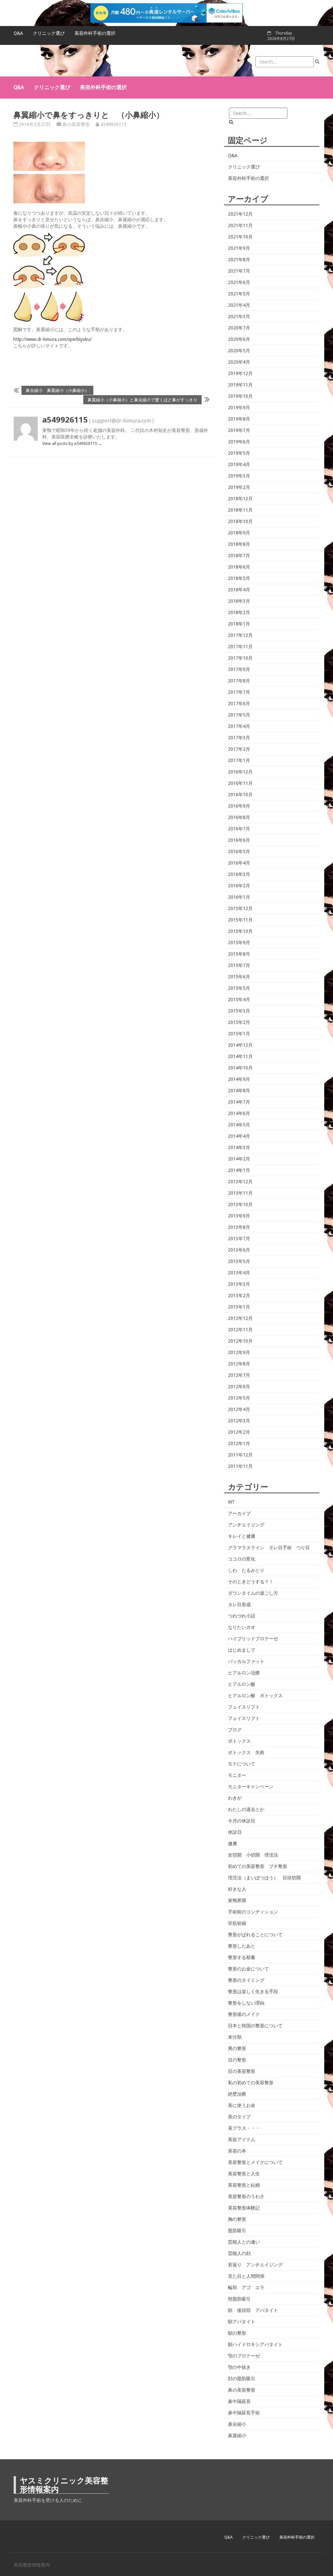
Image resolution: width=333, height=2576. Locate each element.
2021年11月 (240, 225)
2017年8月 (239, 681)
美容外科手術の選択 (95, 33)
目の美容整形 (242, 2071)
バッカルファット (246, 1661)
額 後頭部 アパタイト (253, 2310)
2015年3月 (239, 1011)
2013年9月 (239, 1216)
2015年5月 (239, 988)
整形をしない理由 (246, 2003)
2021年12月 (240, 214)
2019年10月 (240, 396)
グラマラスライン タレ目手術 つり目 (269, 1548)
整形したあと (242, 1946)
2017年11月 (240, 647)
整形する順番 (242, 1957)
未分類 (235, 2037)
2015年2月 (239, 1022)
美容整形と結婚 (244, 2185)
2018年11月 (240, 510)
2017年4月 (239, 726)
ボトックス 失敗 (246, 1752)
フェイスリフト (244, 1707)
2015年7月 (239, 965)
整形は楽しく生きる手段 (253, 1992)
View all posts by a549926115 (72, 443)
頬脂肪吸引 (239, 2299)
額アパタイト (242, 2322)
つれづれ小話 (242, 1616)
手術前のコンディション (253, 1912)
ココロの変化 (242, 1559)
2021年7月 (239, 271)
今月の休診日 (242, 1821)
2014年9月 (239, 1079)
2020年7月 (239, 328)
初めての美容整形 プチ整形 (258, 1866)
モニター (237, 1775)
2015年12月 (240, 908)
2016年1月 (239, 897)
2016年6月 (239, 840)
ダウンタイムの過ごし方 (253, 1593)
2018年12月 (240, 499)
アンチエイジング (246, 1525)
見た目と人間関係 (246, 2276)
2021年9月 (239, 248)
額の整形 (237, 2333)
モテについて (242, 1764)
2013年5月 (239, 1261)
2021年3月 (239, 316)
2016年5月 (239, 852)
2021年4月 (239, 305)
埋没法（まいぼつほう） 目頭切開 (264, 1878)
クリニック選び (49, 33)
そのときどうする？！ (251, 1582)
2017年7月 (239, 692)
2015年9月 (239, 943)
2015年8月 (239, 954)
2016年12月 (240, 772)
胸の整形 (237, 2219)
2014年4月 (239, 1136)
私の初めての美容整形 (251, 2083)
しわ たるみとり (246, 1570)
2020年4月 (239, 362)
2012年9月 (239, 1352)
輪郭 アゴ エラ (246, 2288)
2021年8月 (239, 260)
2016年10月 (240, 795)
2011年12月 (240, 1455)
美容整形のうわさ (246, 2196)
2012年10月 (240, 1341)
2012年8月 (239, 1364)
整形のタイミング (246, 1980)
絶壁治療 (237, 2094)
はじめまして (242, 1650)
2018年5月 (239, 578)
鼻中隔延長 (239, 2401)
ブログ (235, 1730)
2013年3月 (239, 1284)
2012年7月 (239, 1375)
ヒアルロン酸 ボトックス (255, 1696)
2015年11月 (240, 920)
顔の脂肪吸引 (242, 2379)
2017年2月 (239, 749)
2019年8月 (239, 419)
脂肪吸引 (237, 2231)
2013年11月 (240, 1193)
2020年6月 (239, 339)
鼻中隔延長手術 (244, 2413)
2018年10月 (240, 521)
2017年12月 (240, 635)
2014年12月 (240, 1045)
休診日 (235, 1832)
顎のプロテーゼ (244, 2356)
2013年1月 (239, 1307)
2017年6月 (239, 704)
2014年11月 (240, 1056)
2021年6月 (239, 282)
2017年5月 (239, 715)
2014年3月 (239, 1147)
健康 (233, 1844)
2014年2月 (239, 1159)
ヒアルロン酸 (242, 1684)
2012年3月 (239, 1421)
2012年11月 (240, 1330)
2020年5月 (239, 351)
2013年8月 (239, 1227)
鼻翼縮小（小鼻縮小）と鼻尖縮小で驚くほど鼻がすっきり (142, 400)
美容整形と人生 (244, 2174)
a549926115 (114, 124)
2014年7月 (239, 1102)
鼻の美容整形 (76, 124)
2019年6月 (239, 442)
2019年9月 (239, 408)
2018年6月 (239, 567)
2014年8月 (239, 1091)
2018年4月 (239, 590)
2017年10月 (240, 658)
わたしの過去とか (246, 1809)
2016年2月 (239, 886)
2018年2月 (239, 612)
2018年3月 (239, 601)
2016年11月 (240, 783)
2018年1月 (239, 624)
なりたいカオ (242, 1627)
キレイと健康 (242, 1536)
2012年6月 (239, 1387)
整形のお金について (248, 1969)
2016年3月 (239, 874)
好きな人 (237, 1889)
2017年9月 (239, 669)
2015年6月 (239, 977)
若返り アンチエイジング (255, 2265)
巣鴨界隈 (237, 1900)
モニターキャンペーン (251, 1787)
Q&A (18, 33)
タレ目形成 (239, 1604)
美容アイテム (242, 2140)
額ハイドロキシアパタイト (255, 2344)
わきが (235, 1798)
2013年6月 (239, 1250)
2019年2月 (239, 487)
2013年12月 (240, 1182)
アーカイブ (239, 1513)
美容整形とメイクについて (255, 2162)
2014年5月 (239, 1125)
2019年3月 (239, 476)
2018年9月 (239, 533)
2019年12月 (240, 373)
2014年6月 (239, 1113)
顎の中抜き (239, 2367)
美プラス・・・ (244, 2128)
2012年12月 (240, 1318)
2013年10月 (240, 1204)
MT (231, 1502)
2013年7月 (239, 1239)
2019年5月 (239, 453)
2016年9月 (239, 806)
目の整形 (237, 2060)
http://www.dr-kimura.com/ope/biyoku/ (53, 339)
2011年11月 (240, 1466)
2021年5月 (239, 294)
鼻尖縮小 (237, 2424)
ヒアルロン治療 (244, 1673)
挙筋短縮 (237, 1923)
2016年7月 (239, 829)
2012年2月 (239, 1432)
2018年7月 (239, 556)
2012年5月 (239, 1398)
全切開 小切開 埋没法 (253, 1855)
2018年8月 (239, 544)
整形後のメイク (244, 2014)
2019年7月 (239, 430)
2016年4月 (239, 863)
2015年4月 (239, 1000)
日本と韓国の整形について (255, 2026)
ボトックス (239, 1741)
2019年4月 (239, 464)
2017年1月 (239, 760)
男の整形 (237, 2048)
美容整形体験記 (244, 2208)
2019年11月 (240, 385)
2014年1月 (239, 1170)
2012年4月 (239, 1409)
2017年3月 (239, 738)
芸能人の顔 (239, 2253)
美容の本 (237, 2151)
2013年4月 (239, 1273)
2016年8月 (239, 817)
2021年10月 (240, 237)
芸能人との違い (244, 2242)
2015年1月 (239, 1034)
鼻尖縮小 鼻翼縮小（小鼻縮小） (57, 390)
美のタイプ (239, 2117)
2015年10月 (240, 931)
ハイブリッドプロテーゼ (253, 1639)
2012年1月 (239, 1443)
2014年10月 (240, 1068)
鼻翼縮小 (237, 2435)
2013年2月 (239, 1295)
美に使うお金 (242, 2105)
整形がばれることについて (255, 1935)
